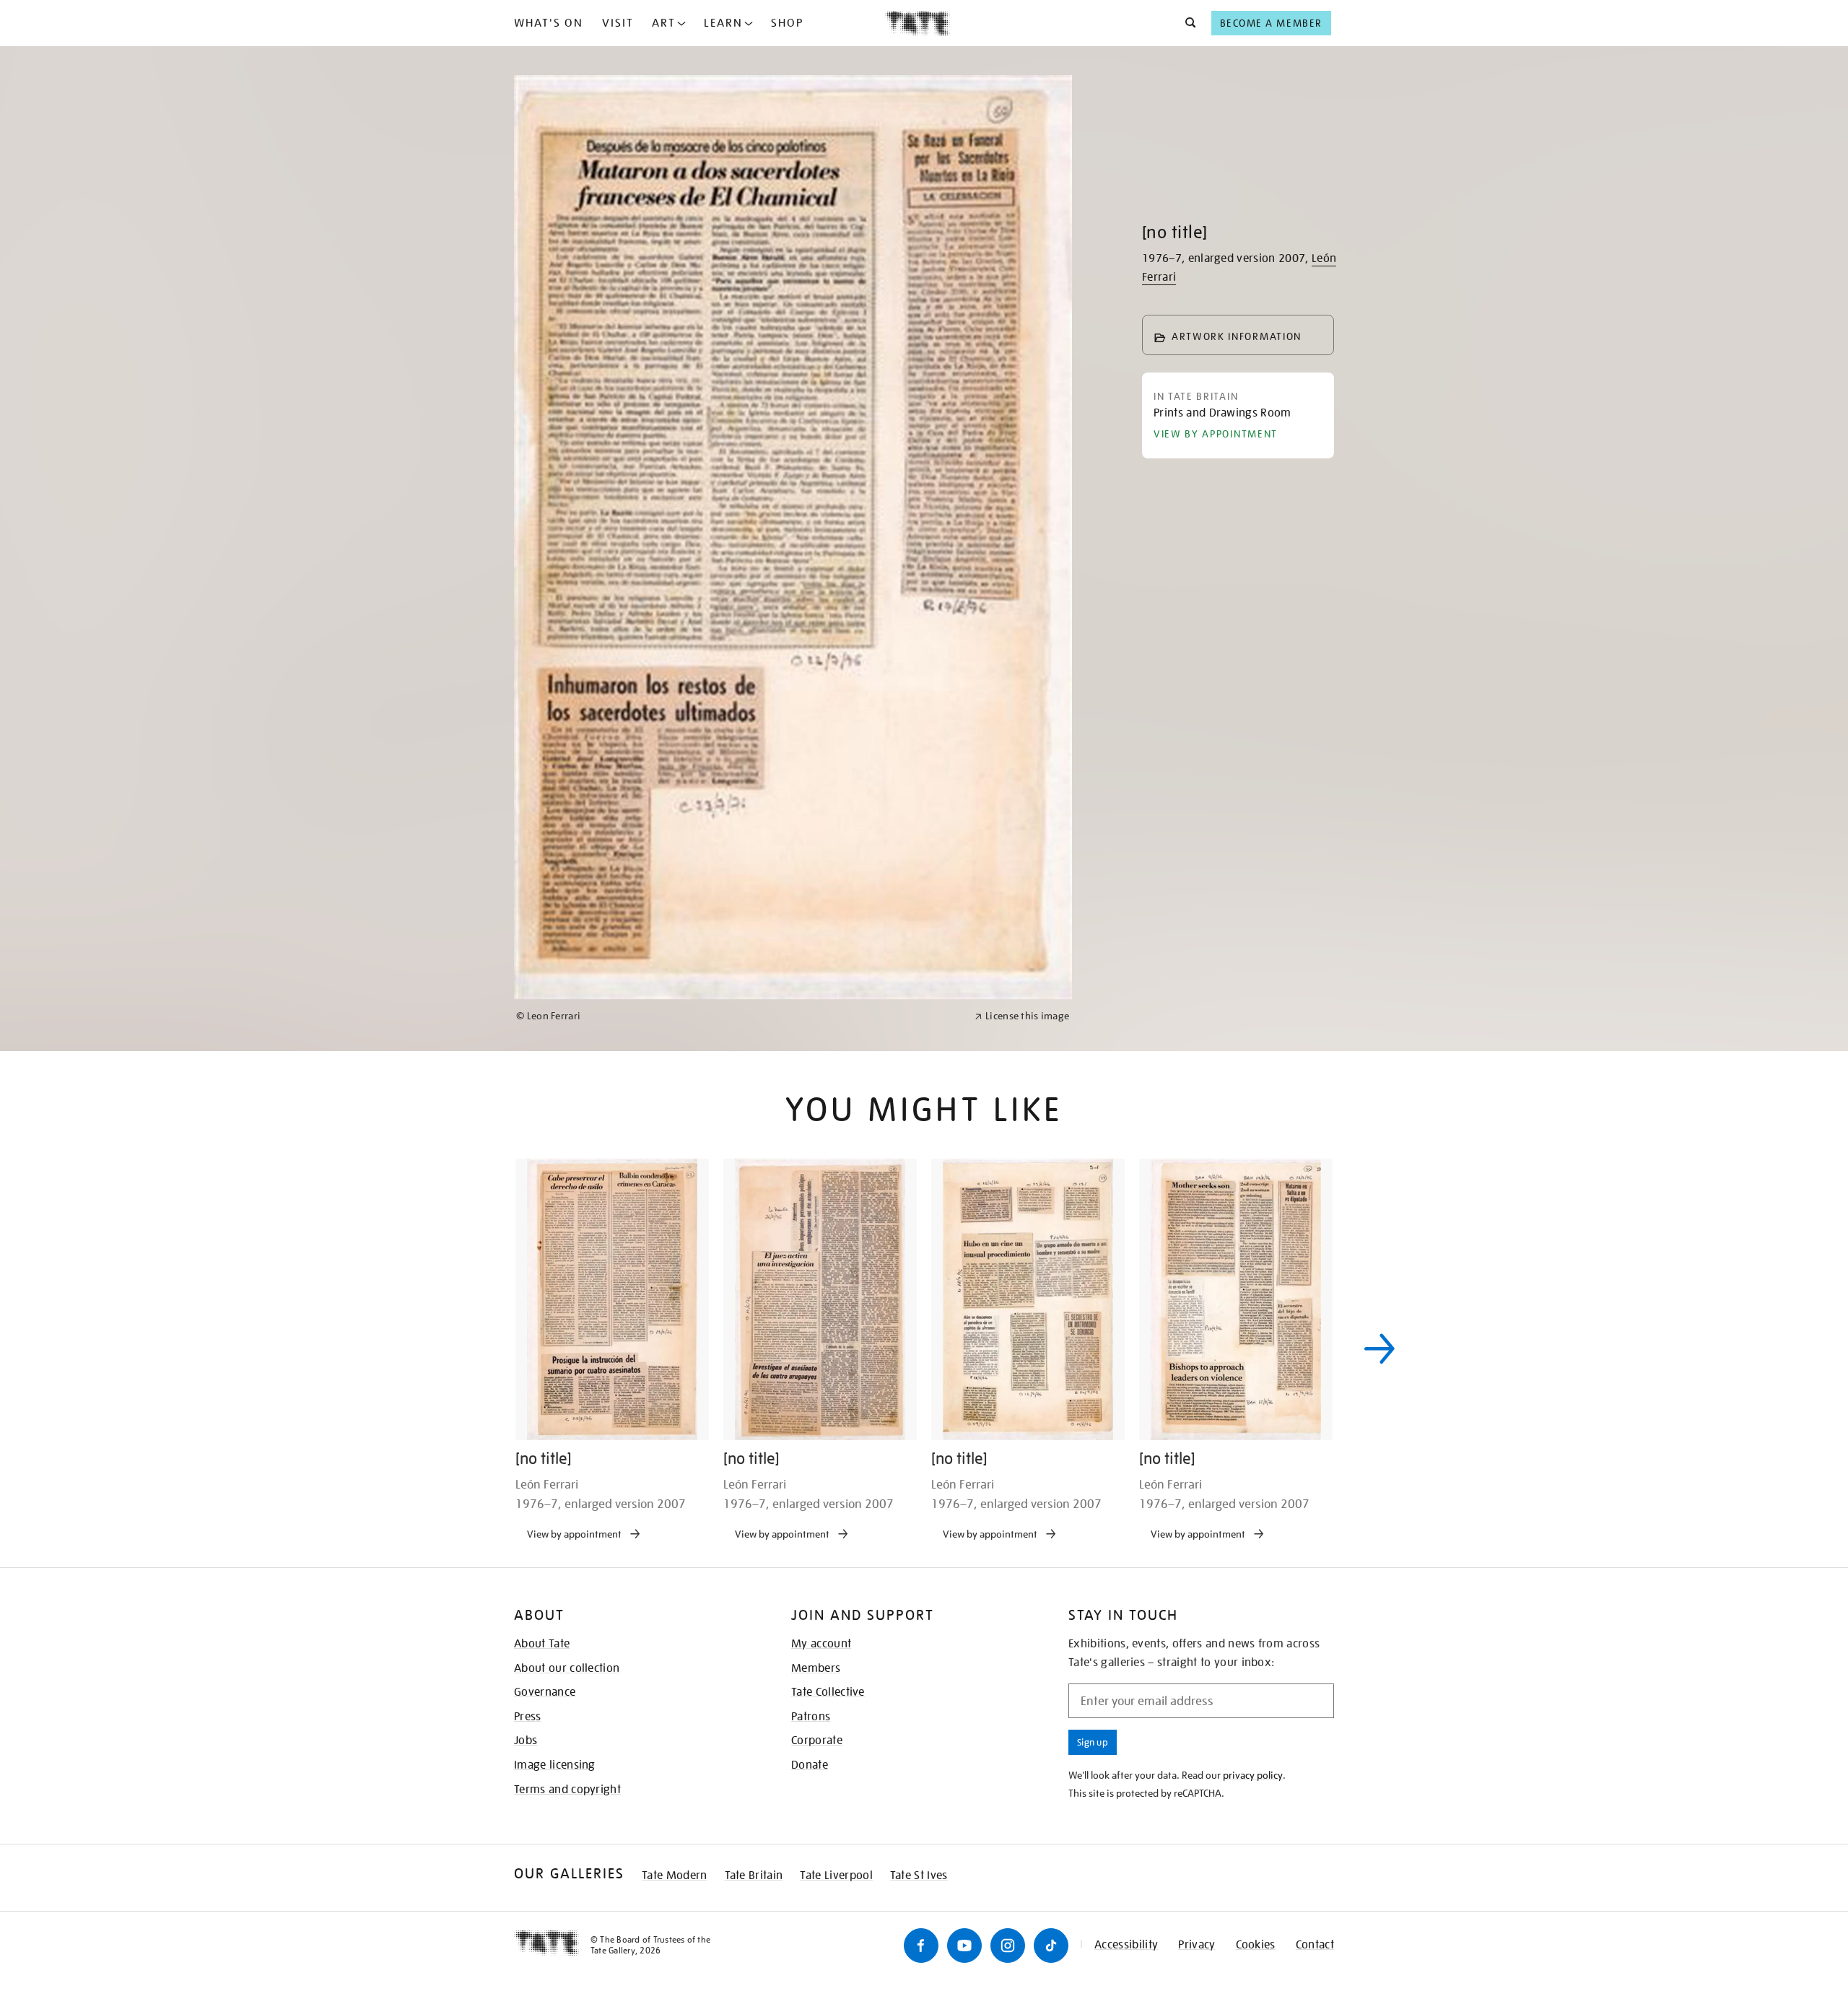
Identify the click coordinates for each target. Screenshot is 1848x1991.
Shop (787, 23)
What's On (549, 23)
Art (664, 23)
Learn (723, 23)
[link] (739, 1486)
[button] (1186, 23)
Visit (618, 23)
